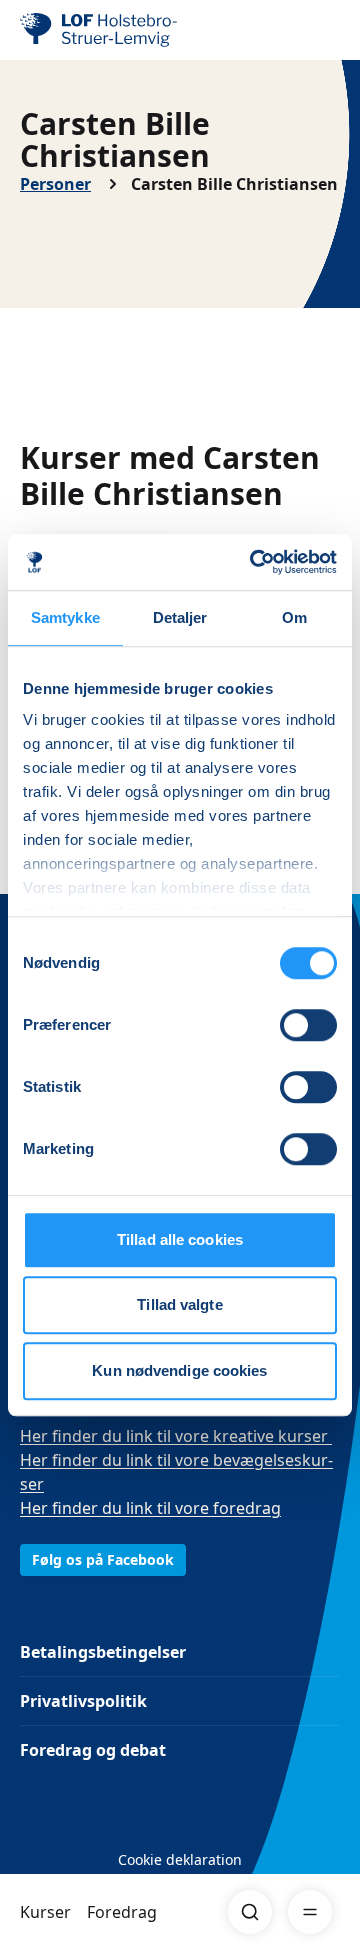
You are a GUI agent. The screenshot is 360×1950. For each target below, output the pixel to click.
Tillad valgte (179, 1304)
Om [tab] (294, 617)
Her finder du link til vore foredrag (150, 1508)
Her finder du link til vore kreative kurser (176, 1436)
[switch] (308, 1025)
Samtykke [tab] (65, 617)
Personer (55, 184)
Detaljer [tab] (180, 617)
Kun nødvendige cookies (179, 1370)
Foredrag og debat (93, 1750)
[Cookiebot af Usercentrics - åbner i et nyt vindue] (254, 562)
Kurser (45, 1912)
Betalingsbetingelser (103, 1652)
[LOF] (121, 30)
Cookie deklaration (180, 1859)
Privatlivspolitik (83, 1701)
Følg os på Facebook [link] (103, 1559)
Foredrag (122, 1912)
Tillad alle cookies (180, 1239)
